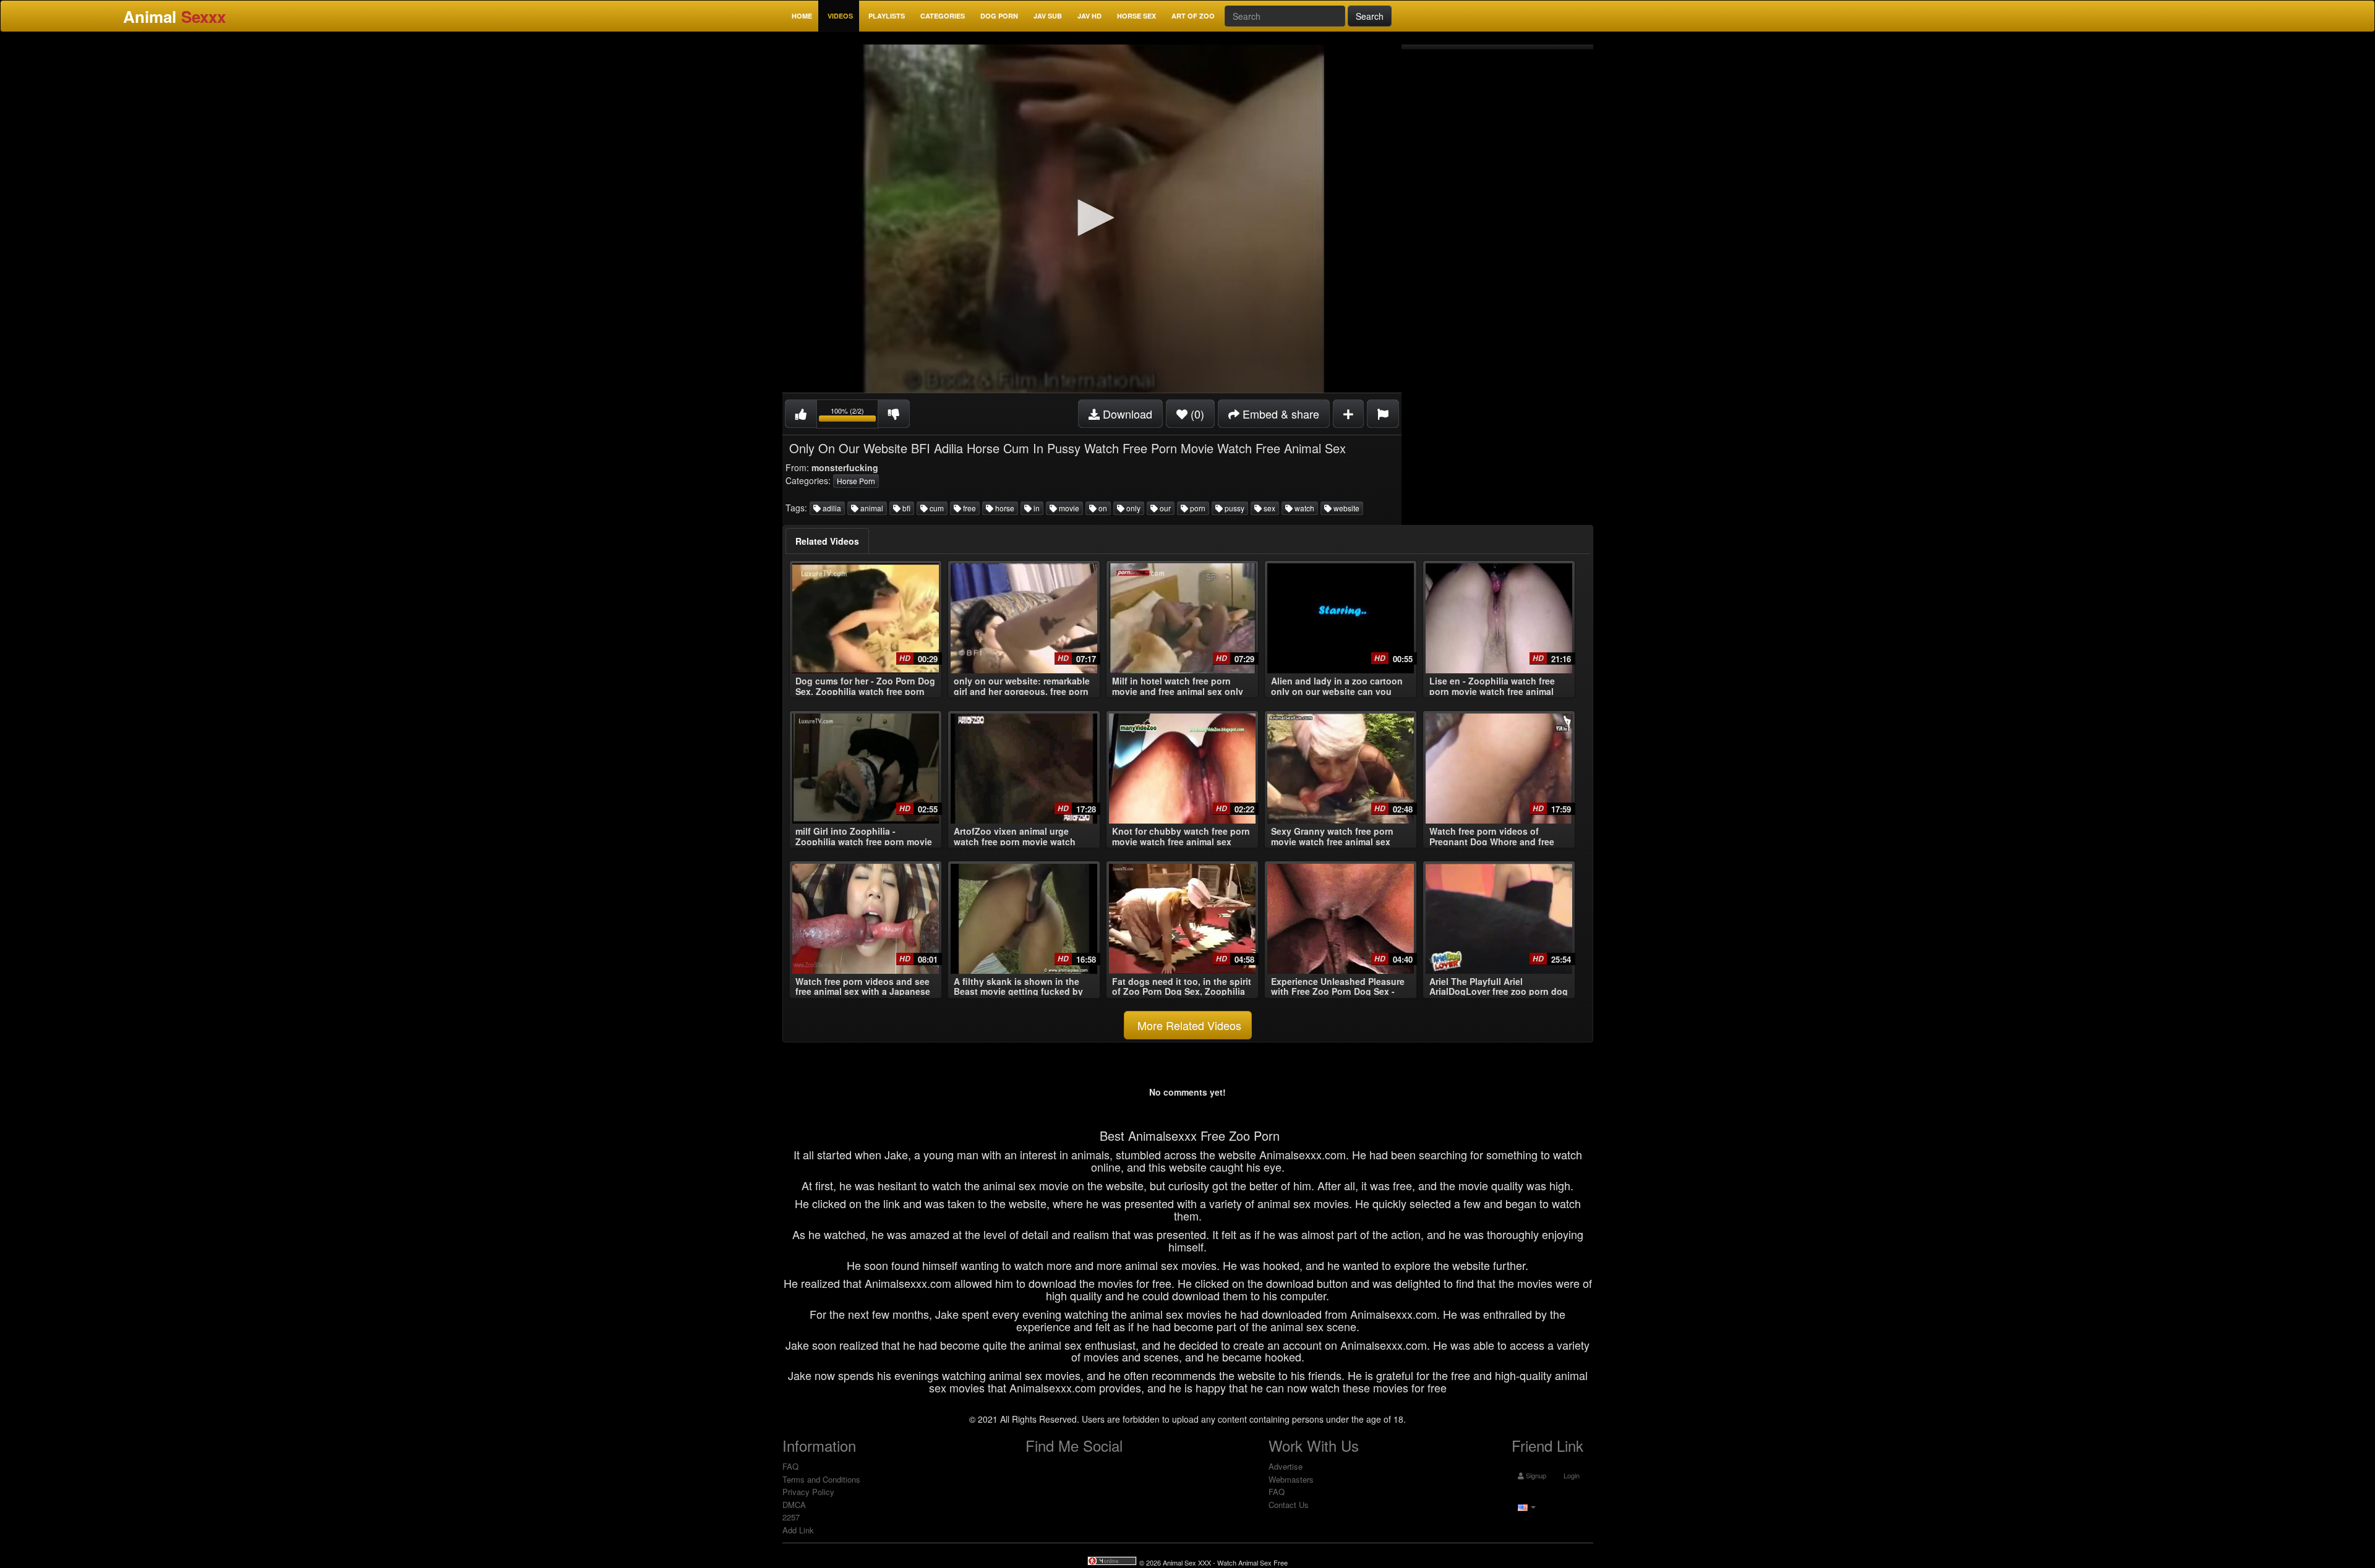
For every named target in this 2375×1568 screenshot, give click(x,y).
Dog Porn (999, 16)
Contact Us (1289, 1505)
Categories (943, 16)
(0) (1196, 414)
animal (871, 508)
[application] (1092, 219)
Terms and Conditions (821, 1479)
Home (802, 16)
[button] (1092, 218)
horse (1004, 508)
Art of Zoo (1193, 16)
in (1036, 508)
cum (936, 508)
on (1102, 508)
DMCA (794, 1505)
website (1346, 508)
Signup (1535, 1475)
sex (1269, 508)
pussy (1234, 508)
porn (1197, 508)
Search (1370, 16)
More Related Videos (1188, 1025)
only (1132, 508)
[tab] (827, 541)
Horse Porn (856, 481)
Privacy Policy (808, 1492)
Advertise (1286, 1466)
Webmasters (1291, 1479)
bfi (905, 508)
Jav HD (1089, 16)
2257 (791, 1517)
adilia (831, 508)
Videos (840, 16)
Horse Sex (1136, 16)
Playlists (887, 16)
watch (1303, 508)
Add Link (798, 1530)
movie (1068, 508)
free (969, 508)
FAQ (790, 1466)
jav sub (1048, 16)
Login (1571, 1475)
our (1164, 508)
